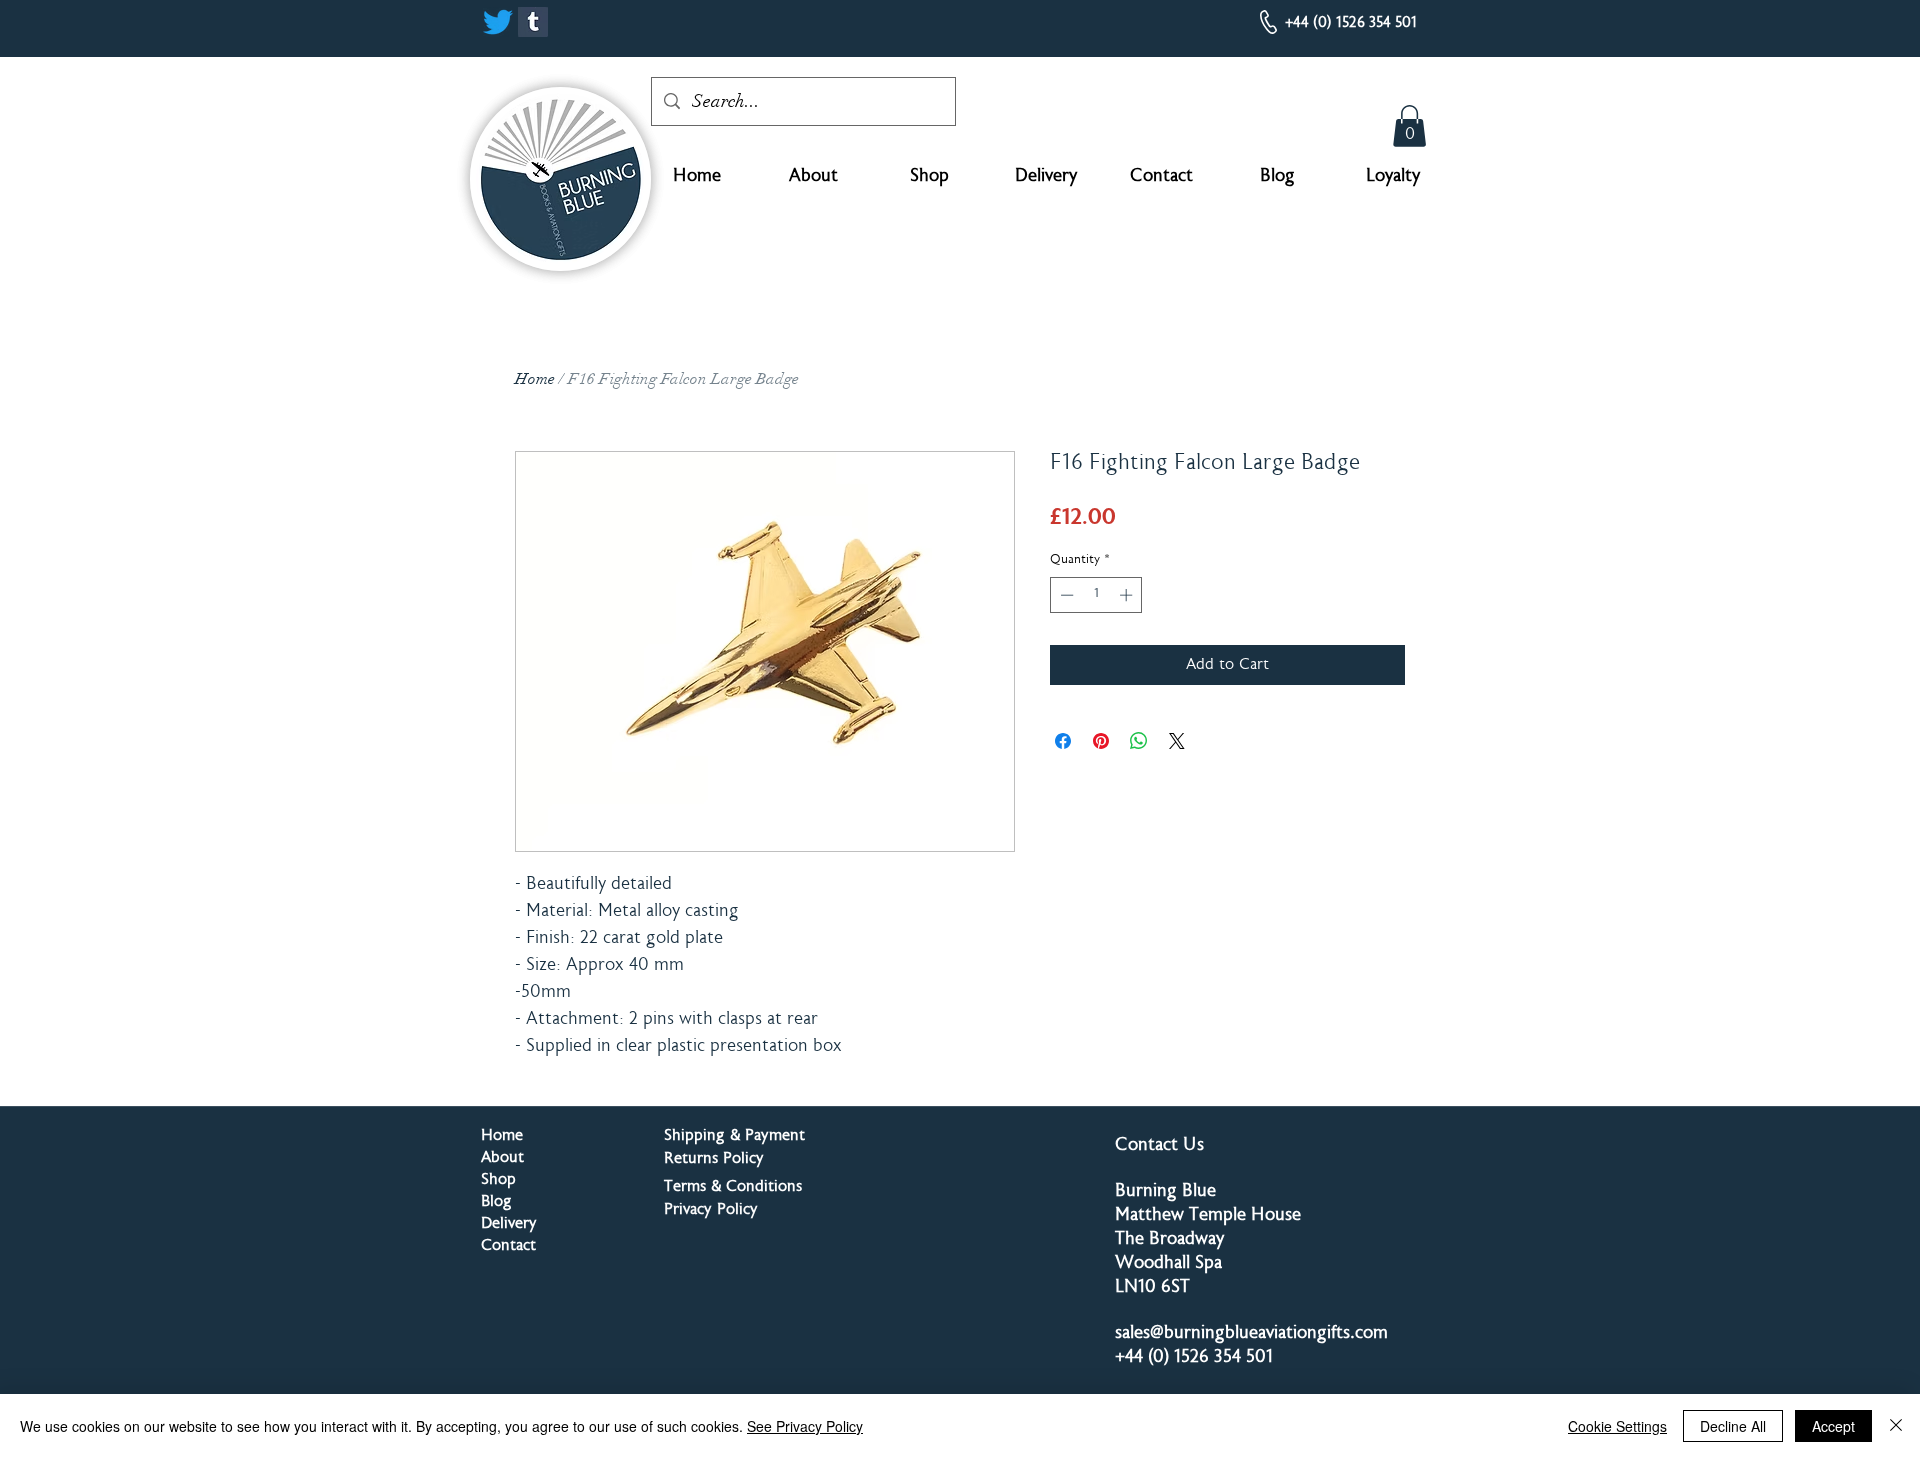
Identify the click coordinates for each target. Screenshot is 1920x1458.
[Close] (1896, 1426)
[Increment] (1128, 595)
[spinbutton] (1096, 595)
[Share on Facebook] (1063, 741)
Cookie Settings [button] (1617, 1426)
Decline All (1733, 1426)
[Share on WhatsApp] (1139, 741)
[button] (1409, 126)
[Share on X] (1177, 741)
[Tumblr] (533, 22)
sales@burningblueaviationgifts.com (1251, 1334)
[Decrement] (1065, 595)
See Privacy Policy (805, 1426)
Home (535, 379)
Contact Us (1159, 1146)
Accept (1833, 1426)
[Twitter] (498, 22)
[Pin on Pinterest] (1101, 741)
